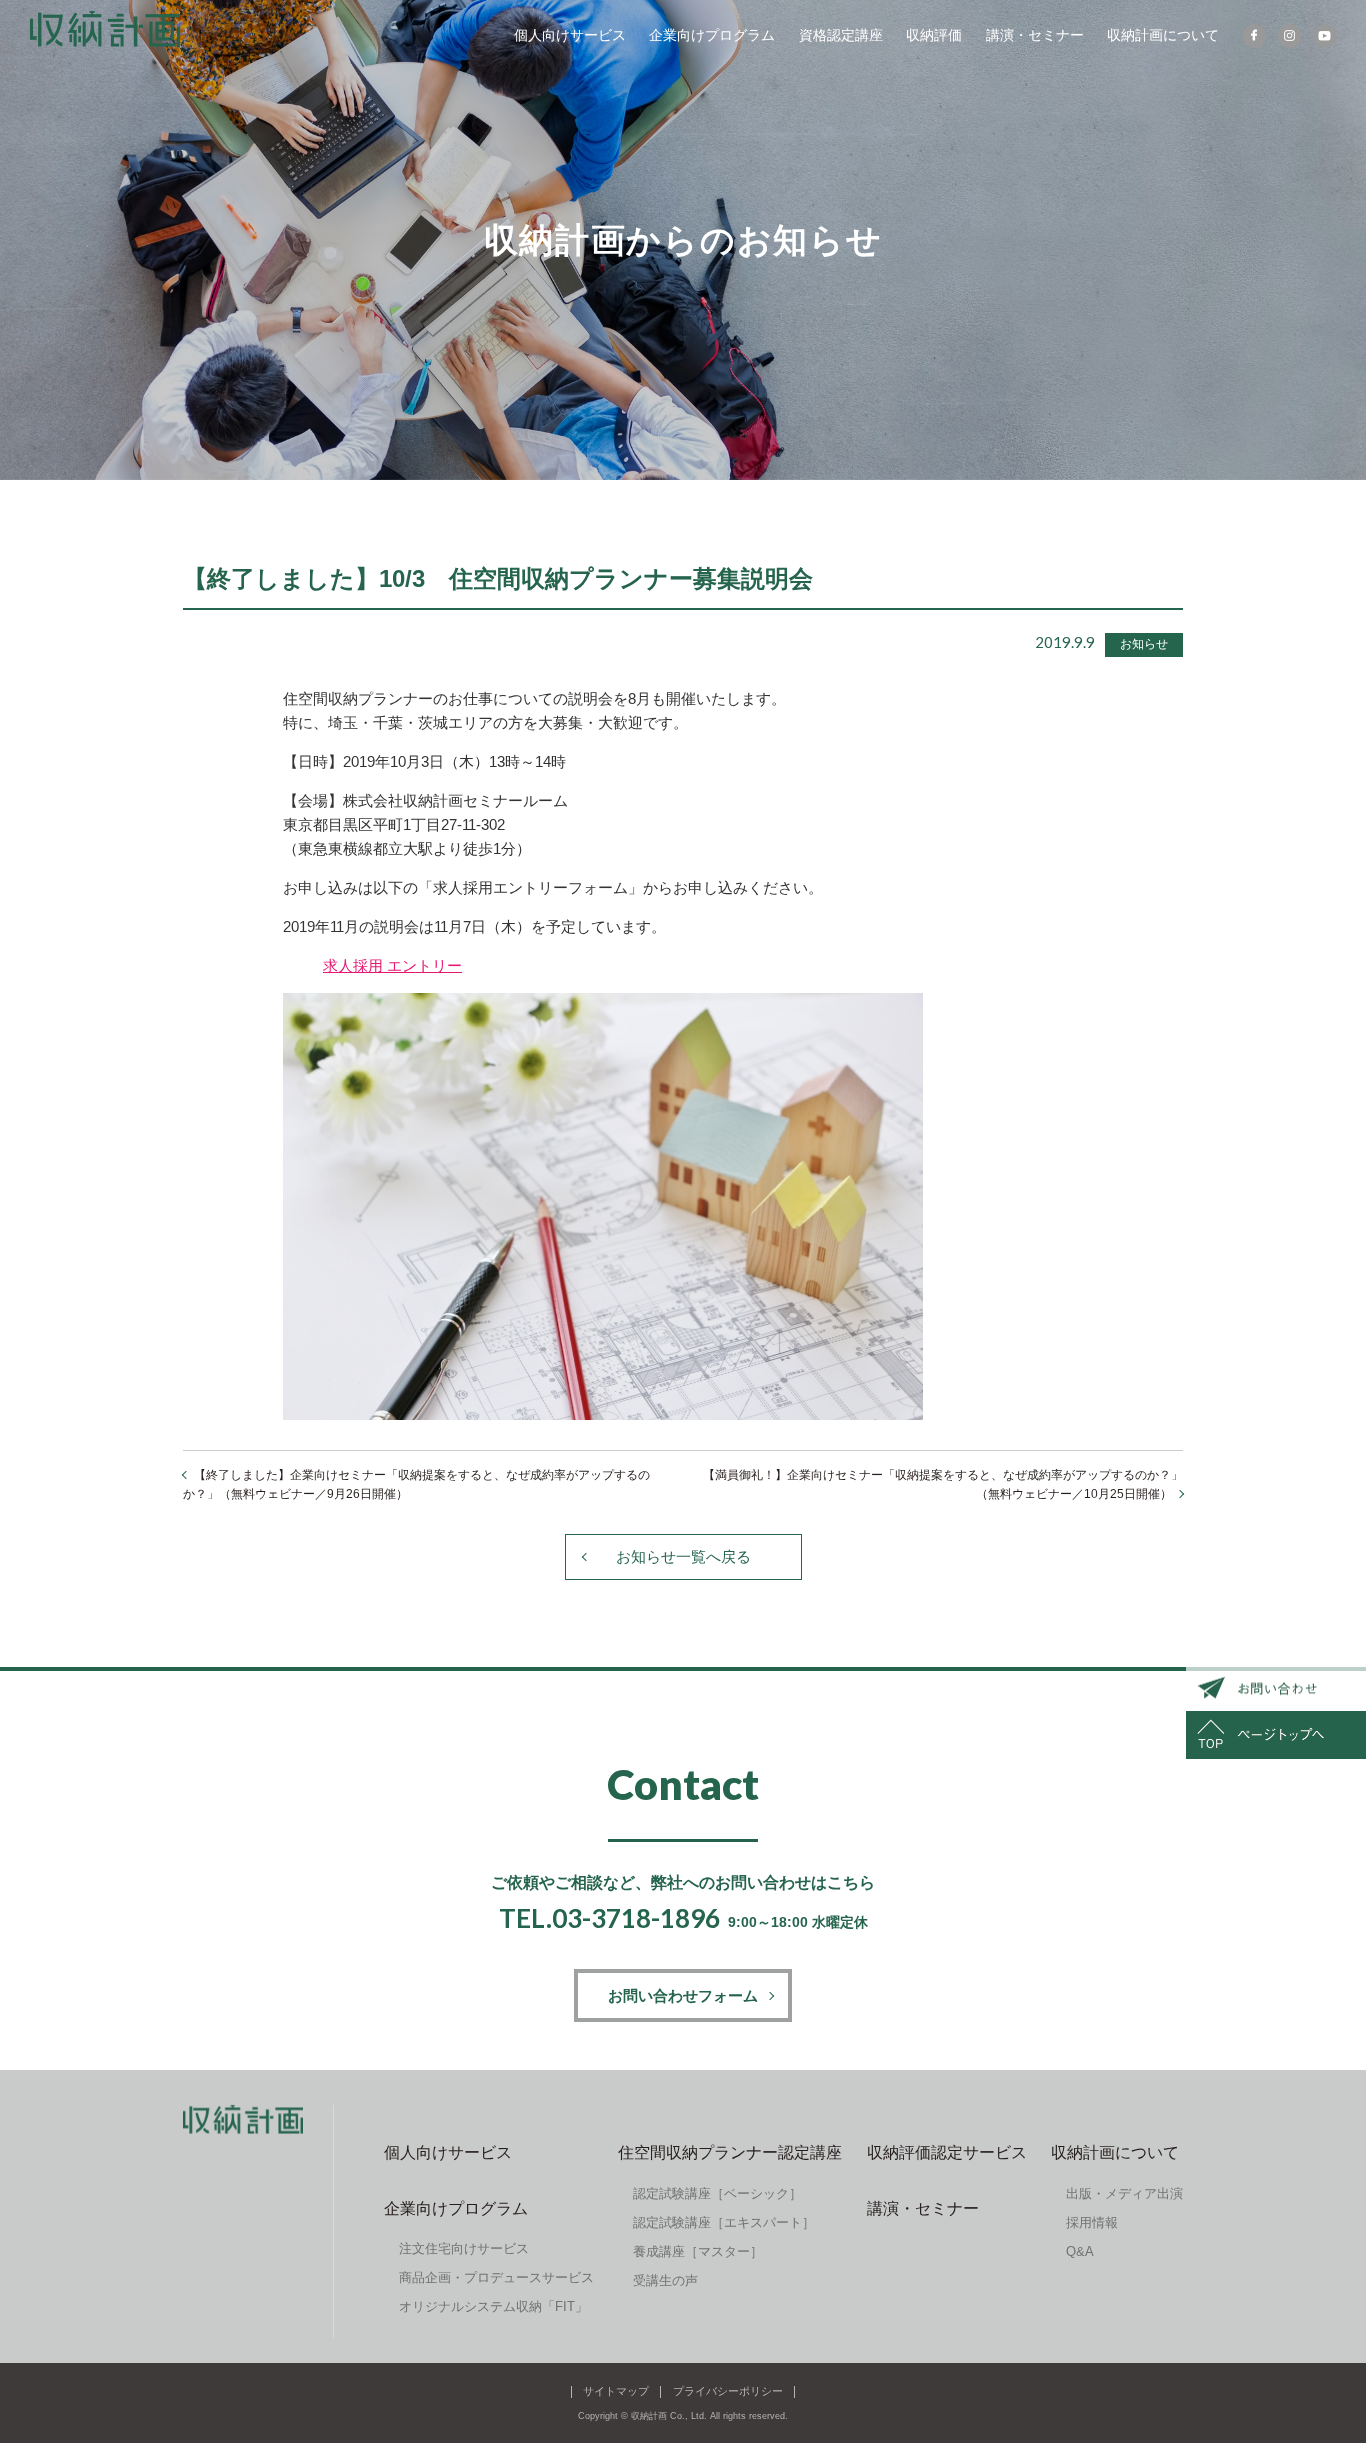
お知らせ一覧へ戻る (683, 1556)
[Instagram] (1289, 36)
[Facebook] (1254, 36)
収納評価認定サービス (947, 2152)
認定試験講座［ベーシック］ (717, 2193)
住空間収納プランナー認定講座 (730, 2152)
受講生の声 (665, 2280)
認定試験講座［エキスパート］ (724, 2222)
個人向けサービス (570, 35)
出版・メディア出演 (1124, 2193)
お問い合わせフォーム (683, 1995)
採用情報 (1092, 2222)
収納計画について (1163, 35)
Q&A (1080, 2251)
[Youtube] (1324, 36)
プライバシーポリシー (728, 2391)
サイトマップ (616, 2391)
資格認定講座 (841, 35)
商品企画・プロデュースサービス (496, 2277)
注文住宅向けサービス (464, 2248)
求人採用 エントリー (392, 965)
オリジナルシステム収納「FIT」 (493, 2306)
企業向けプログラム (712, 35)
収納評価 (934, 35)
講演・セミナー (1035, 35)
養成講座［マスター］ (698, 2251)
